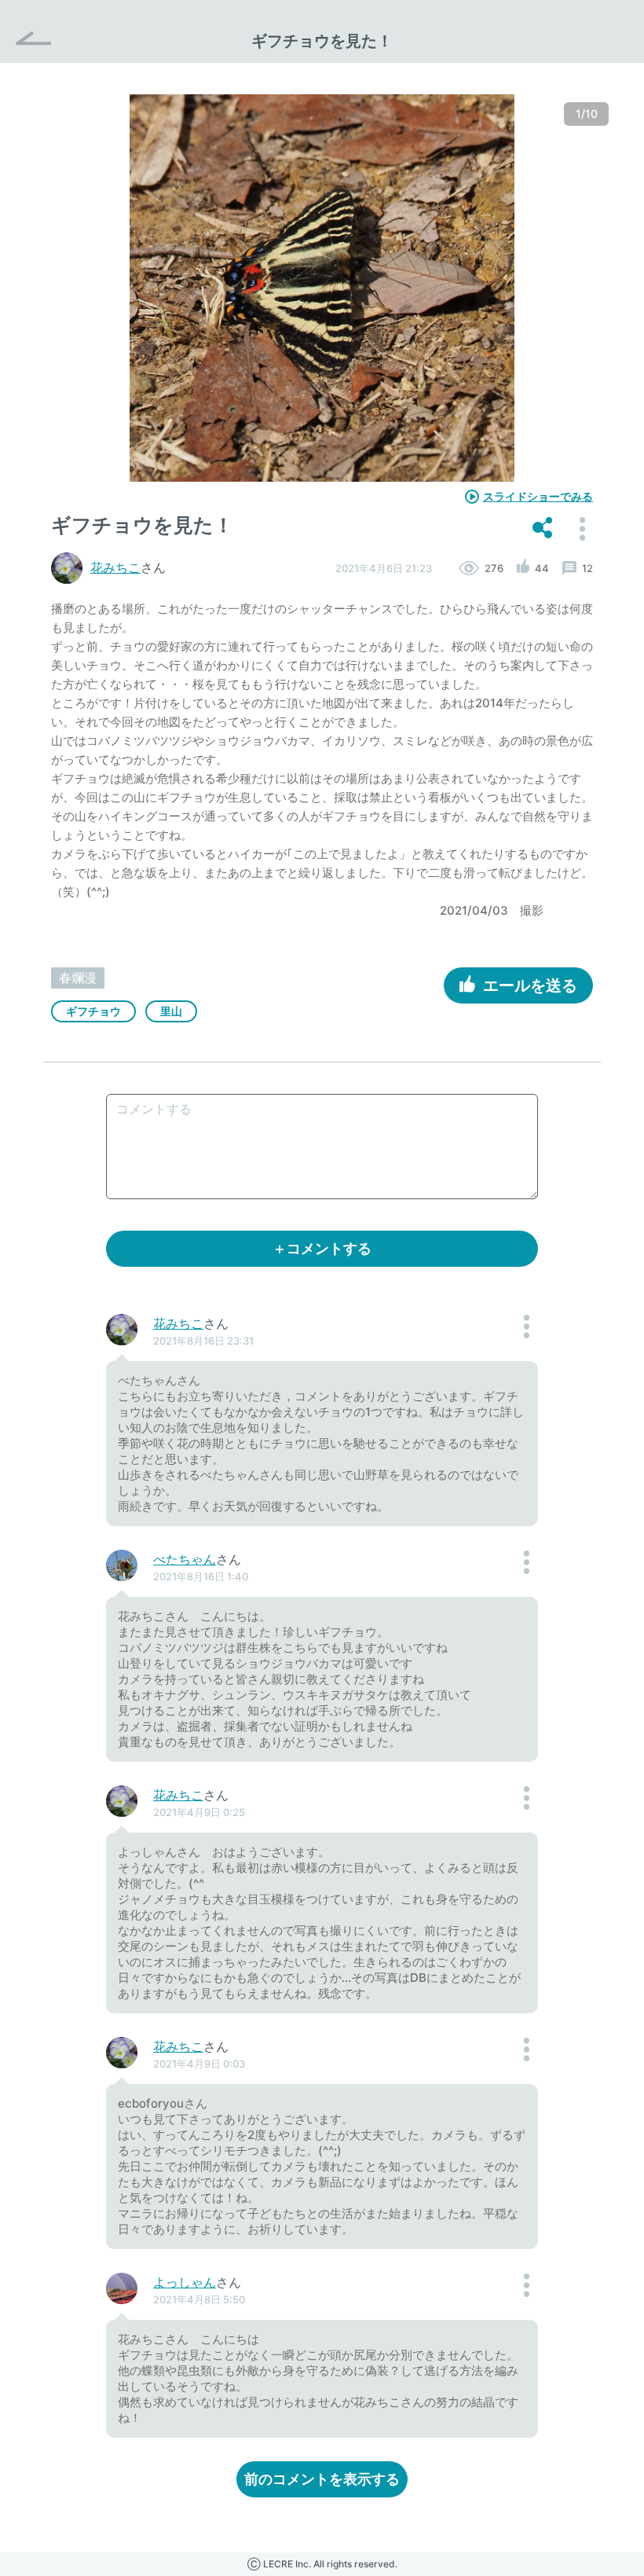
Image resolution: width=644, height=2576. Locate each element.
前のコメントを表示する (322, 2479)
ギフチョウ (93, 1011)
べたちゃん (185, 1559)
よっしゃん (185, 2282)
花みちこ (115, 567)
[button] (542, 529)
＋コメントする (322, 1248)
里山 (171, 1011)
